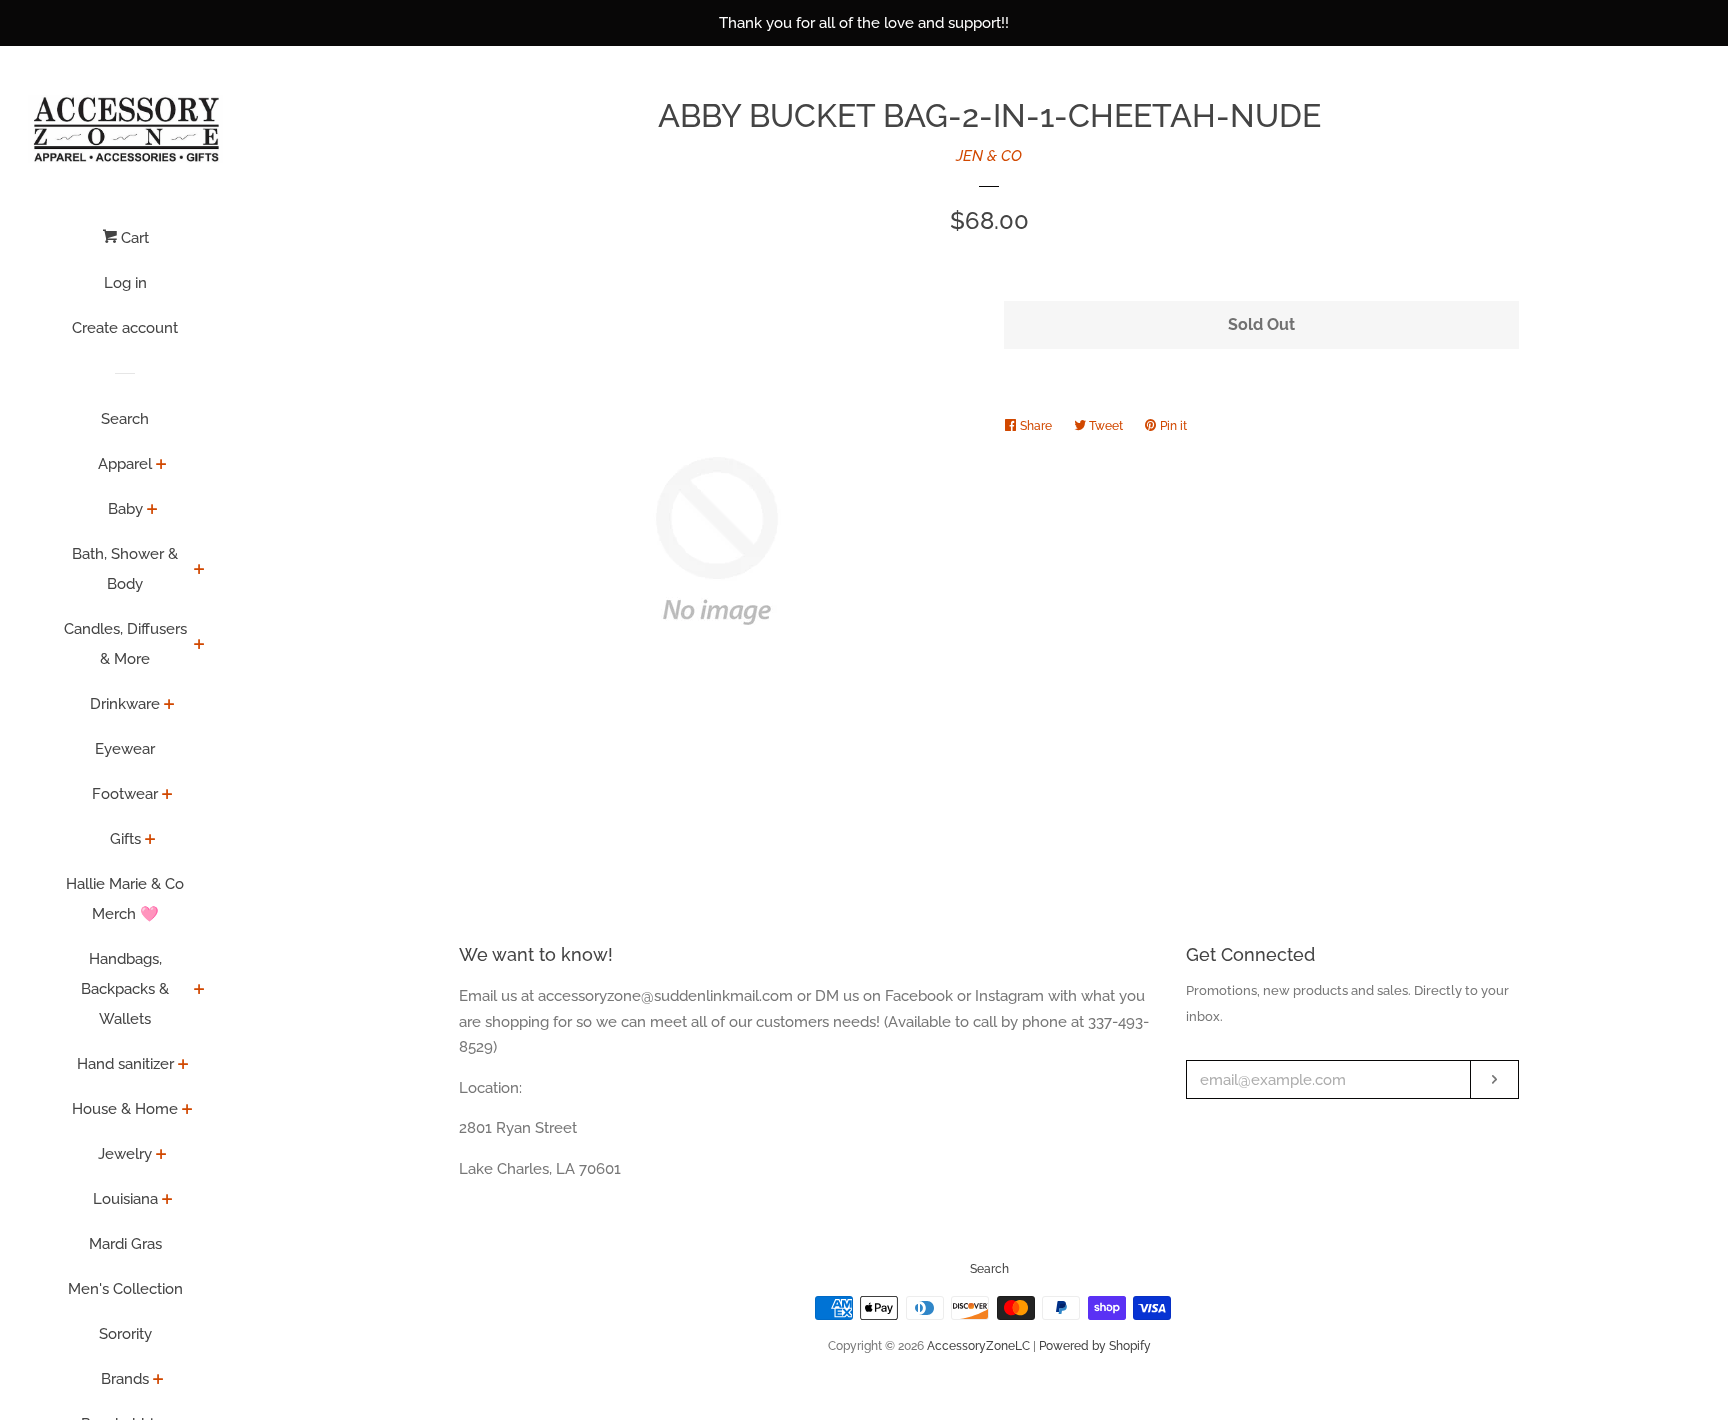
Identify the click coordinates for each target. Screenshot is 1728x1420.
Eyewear (125, 749)
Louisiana (125, 1199)
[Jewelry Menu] (161, 1156)
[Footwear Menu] (167, 796)
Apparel (125, 464)
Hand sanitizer (125, 1064)
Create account (125, 328)
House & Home (125, 1109)
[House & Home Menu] (187, 1111)
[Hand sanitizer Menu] (183, 1066)
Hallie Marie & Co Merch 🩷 (125, 899)
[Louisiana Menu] (167, 1201)
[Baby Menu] (152, 511)
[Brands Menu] (158, 1381)
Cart (133, 238)
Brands (125, 1379)
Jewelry (125, 1154)
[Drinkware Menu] (169, 706)
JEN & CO (989, 156)
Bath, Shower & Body (125, 569)
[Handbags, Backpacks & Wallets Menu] (199, 991)
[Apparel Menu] (161, 466)
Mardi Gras (125, 1244)
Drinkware (125, 704)
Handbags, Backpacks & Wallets (125, 989)
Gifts (125, 839)
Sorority (125, 1334)
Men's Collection (125, 1289)
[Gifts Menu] (150, 841)
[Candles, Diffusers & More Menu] (199, 646)
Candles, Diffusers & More (125, 644)
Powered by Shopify (1095, 1346)
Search (125, 419)
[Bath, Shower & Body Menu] (199, 571)
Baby (125, 509)
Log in (125, 283)
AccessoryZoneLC (978, 1346)
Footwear (125, 794)
